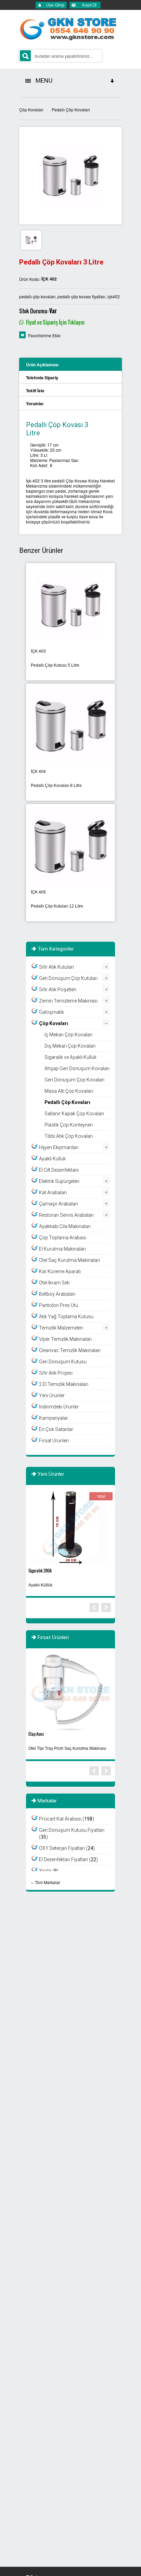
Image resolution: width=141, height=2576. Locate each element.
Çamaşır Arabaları (59, 1204)
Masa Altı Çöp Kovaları (69, 1091)
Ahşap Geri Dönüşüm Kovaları (77, 1068)
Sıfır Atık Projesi (56, 1373)
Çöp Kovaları (31, 110)
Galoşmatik (52, 1012)
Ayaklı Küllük (52, 1159)
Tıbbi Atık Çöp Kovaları (69, 1136)
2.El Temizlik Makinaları (64, 1384)
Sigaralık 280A (40, 1571)
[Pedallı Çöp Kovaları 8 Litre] (70, 725)
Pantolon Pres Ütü (59, 1305)
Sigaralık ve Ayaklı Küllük (70, 1057)
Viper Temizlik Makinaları (65, 1339)
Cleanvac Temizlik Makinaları (70, 1350)
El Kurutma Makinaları (62, 1249)
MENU (43, 80)
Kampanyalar (54, 1418)
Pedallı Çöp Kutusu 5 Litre (55, 665)
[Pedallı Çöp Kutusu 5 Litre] (70, 605)
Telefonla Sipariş (42, 378)
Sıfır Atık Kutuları (56, 967)
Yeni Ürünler (52, 1395)
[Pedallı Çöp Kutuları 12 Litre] (70, 846)
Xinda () (49, 1871)
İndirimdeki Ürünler (59, 1407)
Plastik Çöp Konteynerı (69, 1125)
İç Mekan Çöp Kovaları (68, 1035)
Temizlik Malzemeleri (61, 1328)
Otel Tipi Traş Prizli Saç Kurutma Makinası (67, 1748)
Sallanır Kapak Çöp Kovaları (74, 1114)
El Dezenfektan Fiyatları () (68, 1859)
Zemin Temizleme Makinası (68, 1001)
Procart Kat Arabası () (67, 1819)
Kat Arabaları (53, 1192)
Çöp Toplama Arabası (63, 1238)
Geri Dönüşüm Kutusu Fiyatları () (72, 1834)
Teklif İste (35, 391)
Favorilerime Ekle (44, 335)
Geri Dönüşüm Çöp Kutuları (68, 978)
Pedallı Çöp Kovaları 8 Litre (56, 786)
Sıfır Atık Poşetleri (58, 990)
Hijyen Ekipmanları (59, 1147)
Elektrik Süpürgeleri (59, 1181)
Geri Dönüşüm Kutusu (63, 1362)
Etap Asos (36, 1734)
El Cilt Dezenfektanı (59, 1170)
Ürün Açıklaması (42, 365)
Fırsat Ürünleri (54, 1441)
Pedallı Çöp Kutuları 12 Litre (57, 906)
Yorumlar (35, 404)
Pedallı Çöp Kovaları (71, 110)
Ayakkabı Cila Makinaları (65, 1226)
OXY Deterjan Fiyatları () (67, 1848)
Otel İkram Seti (54, 1283)
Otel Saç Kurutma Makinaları (69, 1260)
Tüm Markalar (48, 1882)
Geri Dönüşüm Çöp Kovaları (74, 1080)
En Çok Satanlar (56, 1429)
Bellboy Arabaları (57, 1294)
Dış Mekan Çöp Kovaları (70, 1046)
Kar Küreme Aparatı (60, 1271)
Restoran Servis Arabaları (66, 1215)
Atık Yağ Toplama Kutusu (66, 1317)
